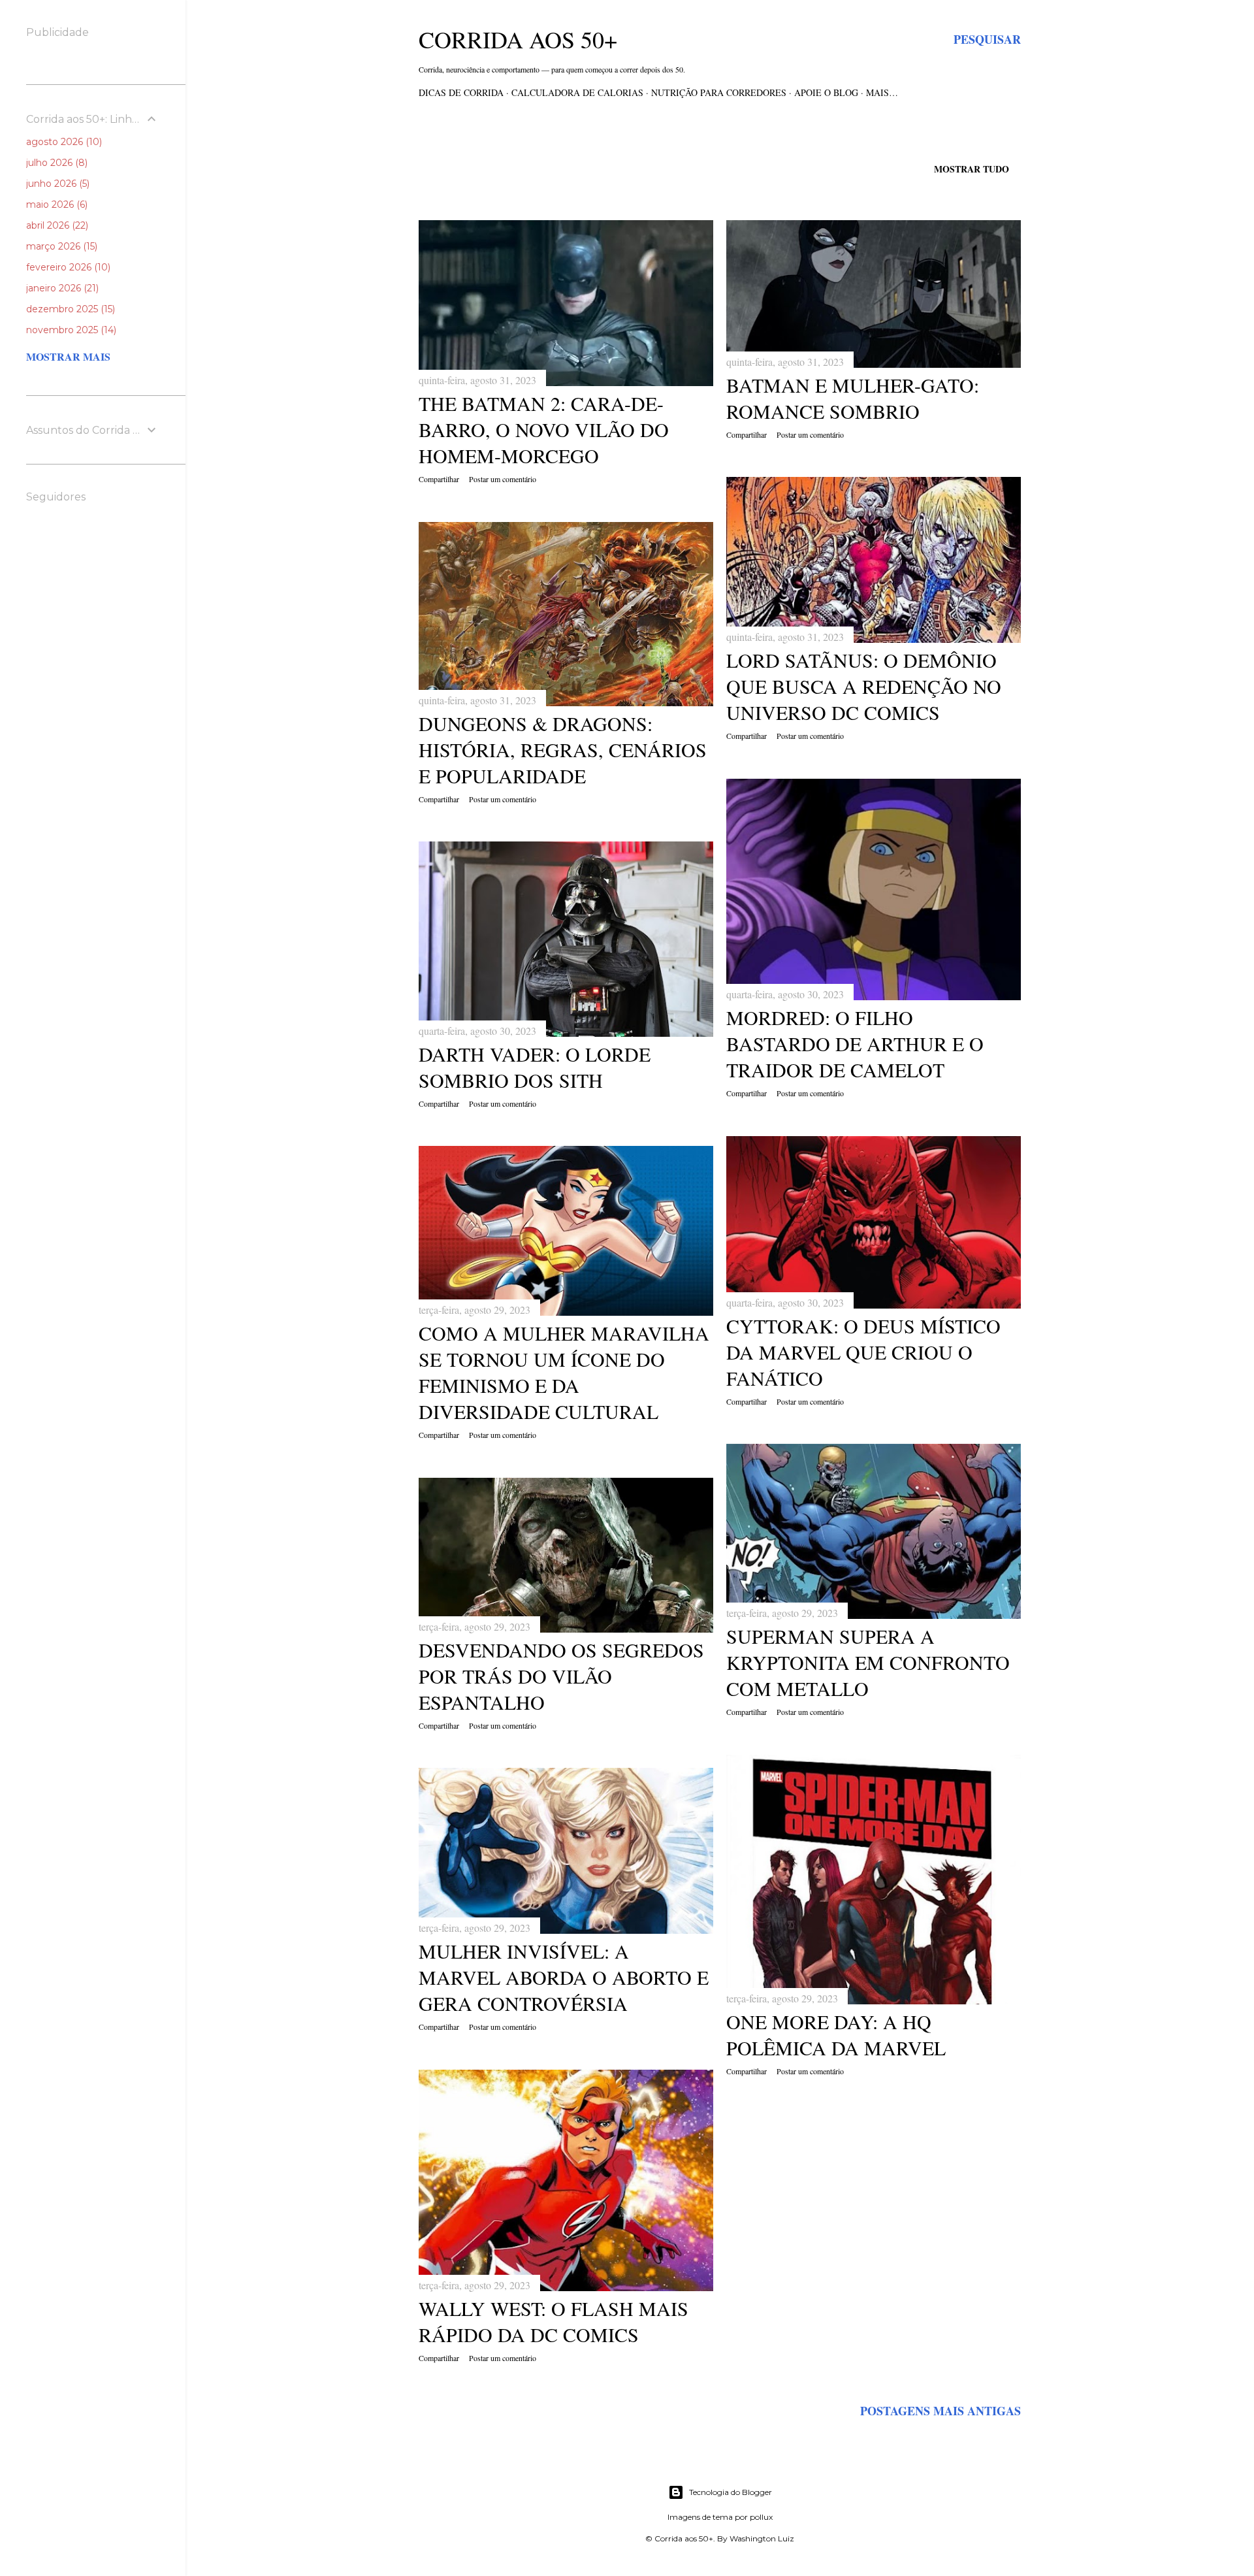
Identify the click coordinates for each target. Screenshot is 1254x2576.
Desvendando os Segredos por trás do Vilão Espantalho (561, 1676)
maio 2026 (56, 204)
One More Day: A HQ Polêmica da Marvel (836, 2034)
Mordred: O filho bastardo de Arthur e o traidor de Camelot (855, 1043)
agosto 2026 (63, 142)
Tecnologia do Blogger (731, 2492)
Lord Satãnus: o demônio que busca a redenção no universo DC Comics (864, 686)
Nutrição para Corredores (719, 92)
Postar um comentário (503, 479)
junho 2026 (56, 184)
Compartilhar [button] (439, 479)
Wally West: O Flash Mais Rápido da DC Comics (554, 2321)
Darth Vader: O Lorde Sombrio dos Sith (535, 1067)
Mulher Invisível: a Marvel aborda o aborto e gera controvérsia (564, 1977)
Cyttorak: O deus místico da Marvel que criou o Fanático (863, 1352)
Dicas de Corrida (461, 92)
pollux (761, 2517)
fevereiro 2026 (67, 267)
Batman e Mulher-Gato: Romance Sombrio (853, 398)
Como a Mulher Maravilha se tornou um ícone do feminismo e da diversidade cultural (564, 1372)
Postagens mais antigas (940, 2411)
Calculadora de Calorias (577, 92)
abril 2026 (56, 225)
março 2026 (60, 246)
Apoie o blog (826, 92)
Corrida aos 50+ (518, 39)
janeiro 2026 (61, 288)
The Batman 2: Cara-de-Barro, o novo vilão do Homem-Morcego (544, 429)
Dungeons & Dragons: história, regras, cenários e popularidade (563, 749)
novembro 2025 (70, 330)
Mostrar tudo (972, 169)
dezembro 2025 (69, 309)
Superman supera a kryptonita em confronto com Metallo (868, 1662)
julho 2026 (56, 163)
